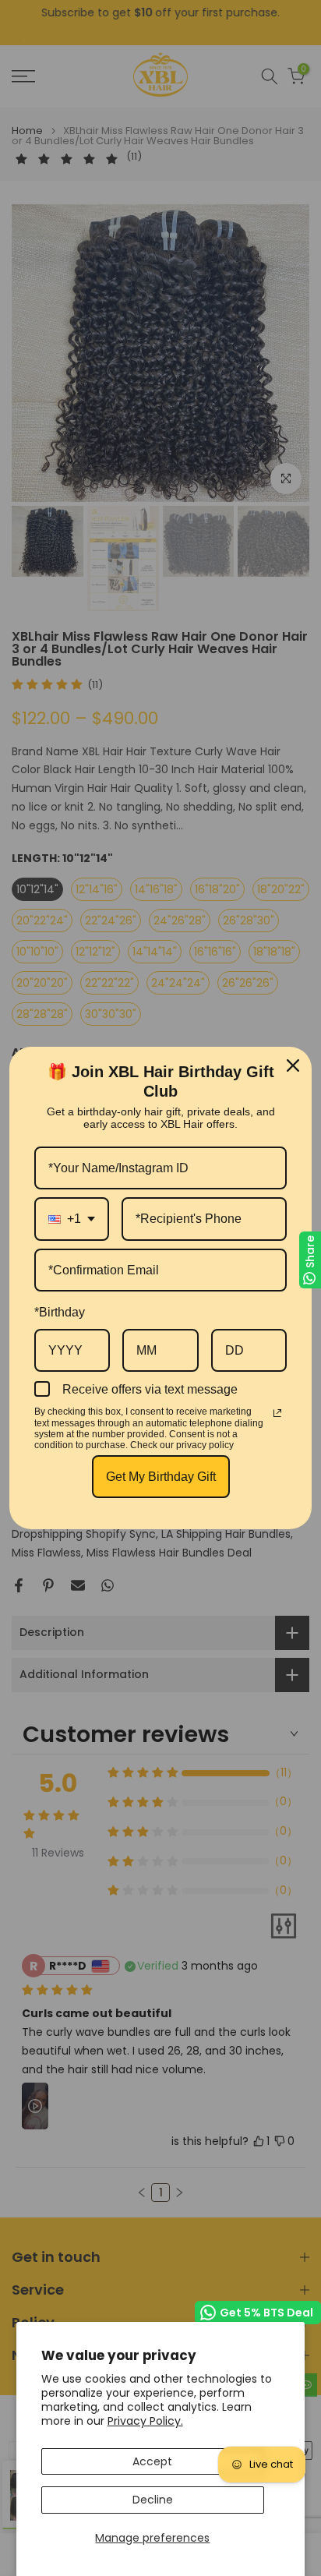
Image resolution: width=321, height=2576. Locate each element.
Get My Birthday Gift (161, 1477)
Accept (152, 2461)
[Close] (293, 1065)
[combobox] (72, 1219)
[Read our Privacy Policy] (277, 1413)
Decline (153, 2500)
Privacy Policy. (145, 2421)
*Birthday (60, 1312)
